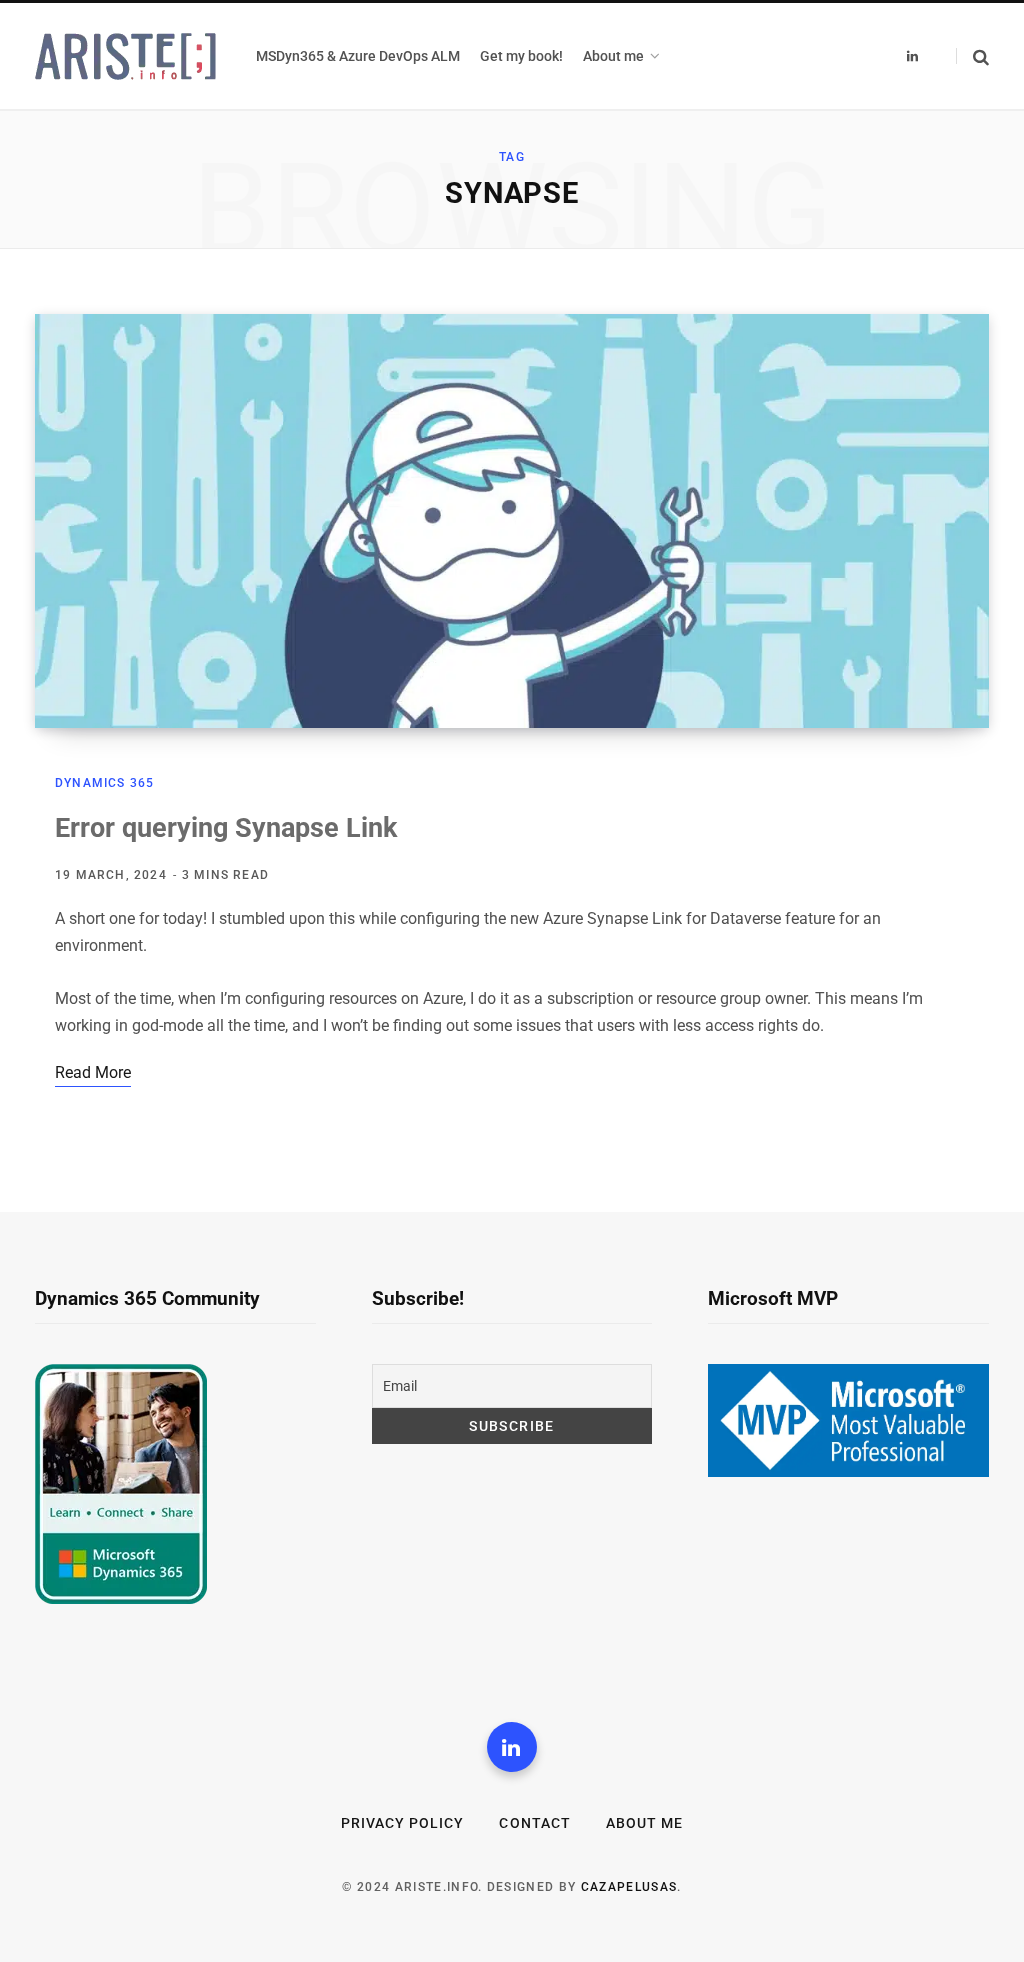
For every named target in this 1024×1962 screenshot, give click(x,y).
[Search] (972, 56)
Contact (534, 1823)
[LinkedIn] (512, 1747)
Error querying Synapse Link (226, 828)
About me (644, 1823)
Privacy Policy (403, 1823)
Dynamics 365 (104, 783)
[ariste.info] (125, 56)
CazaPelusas (629, 1887)
